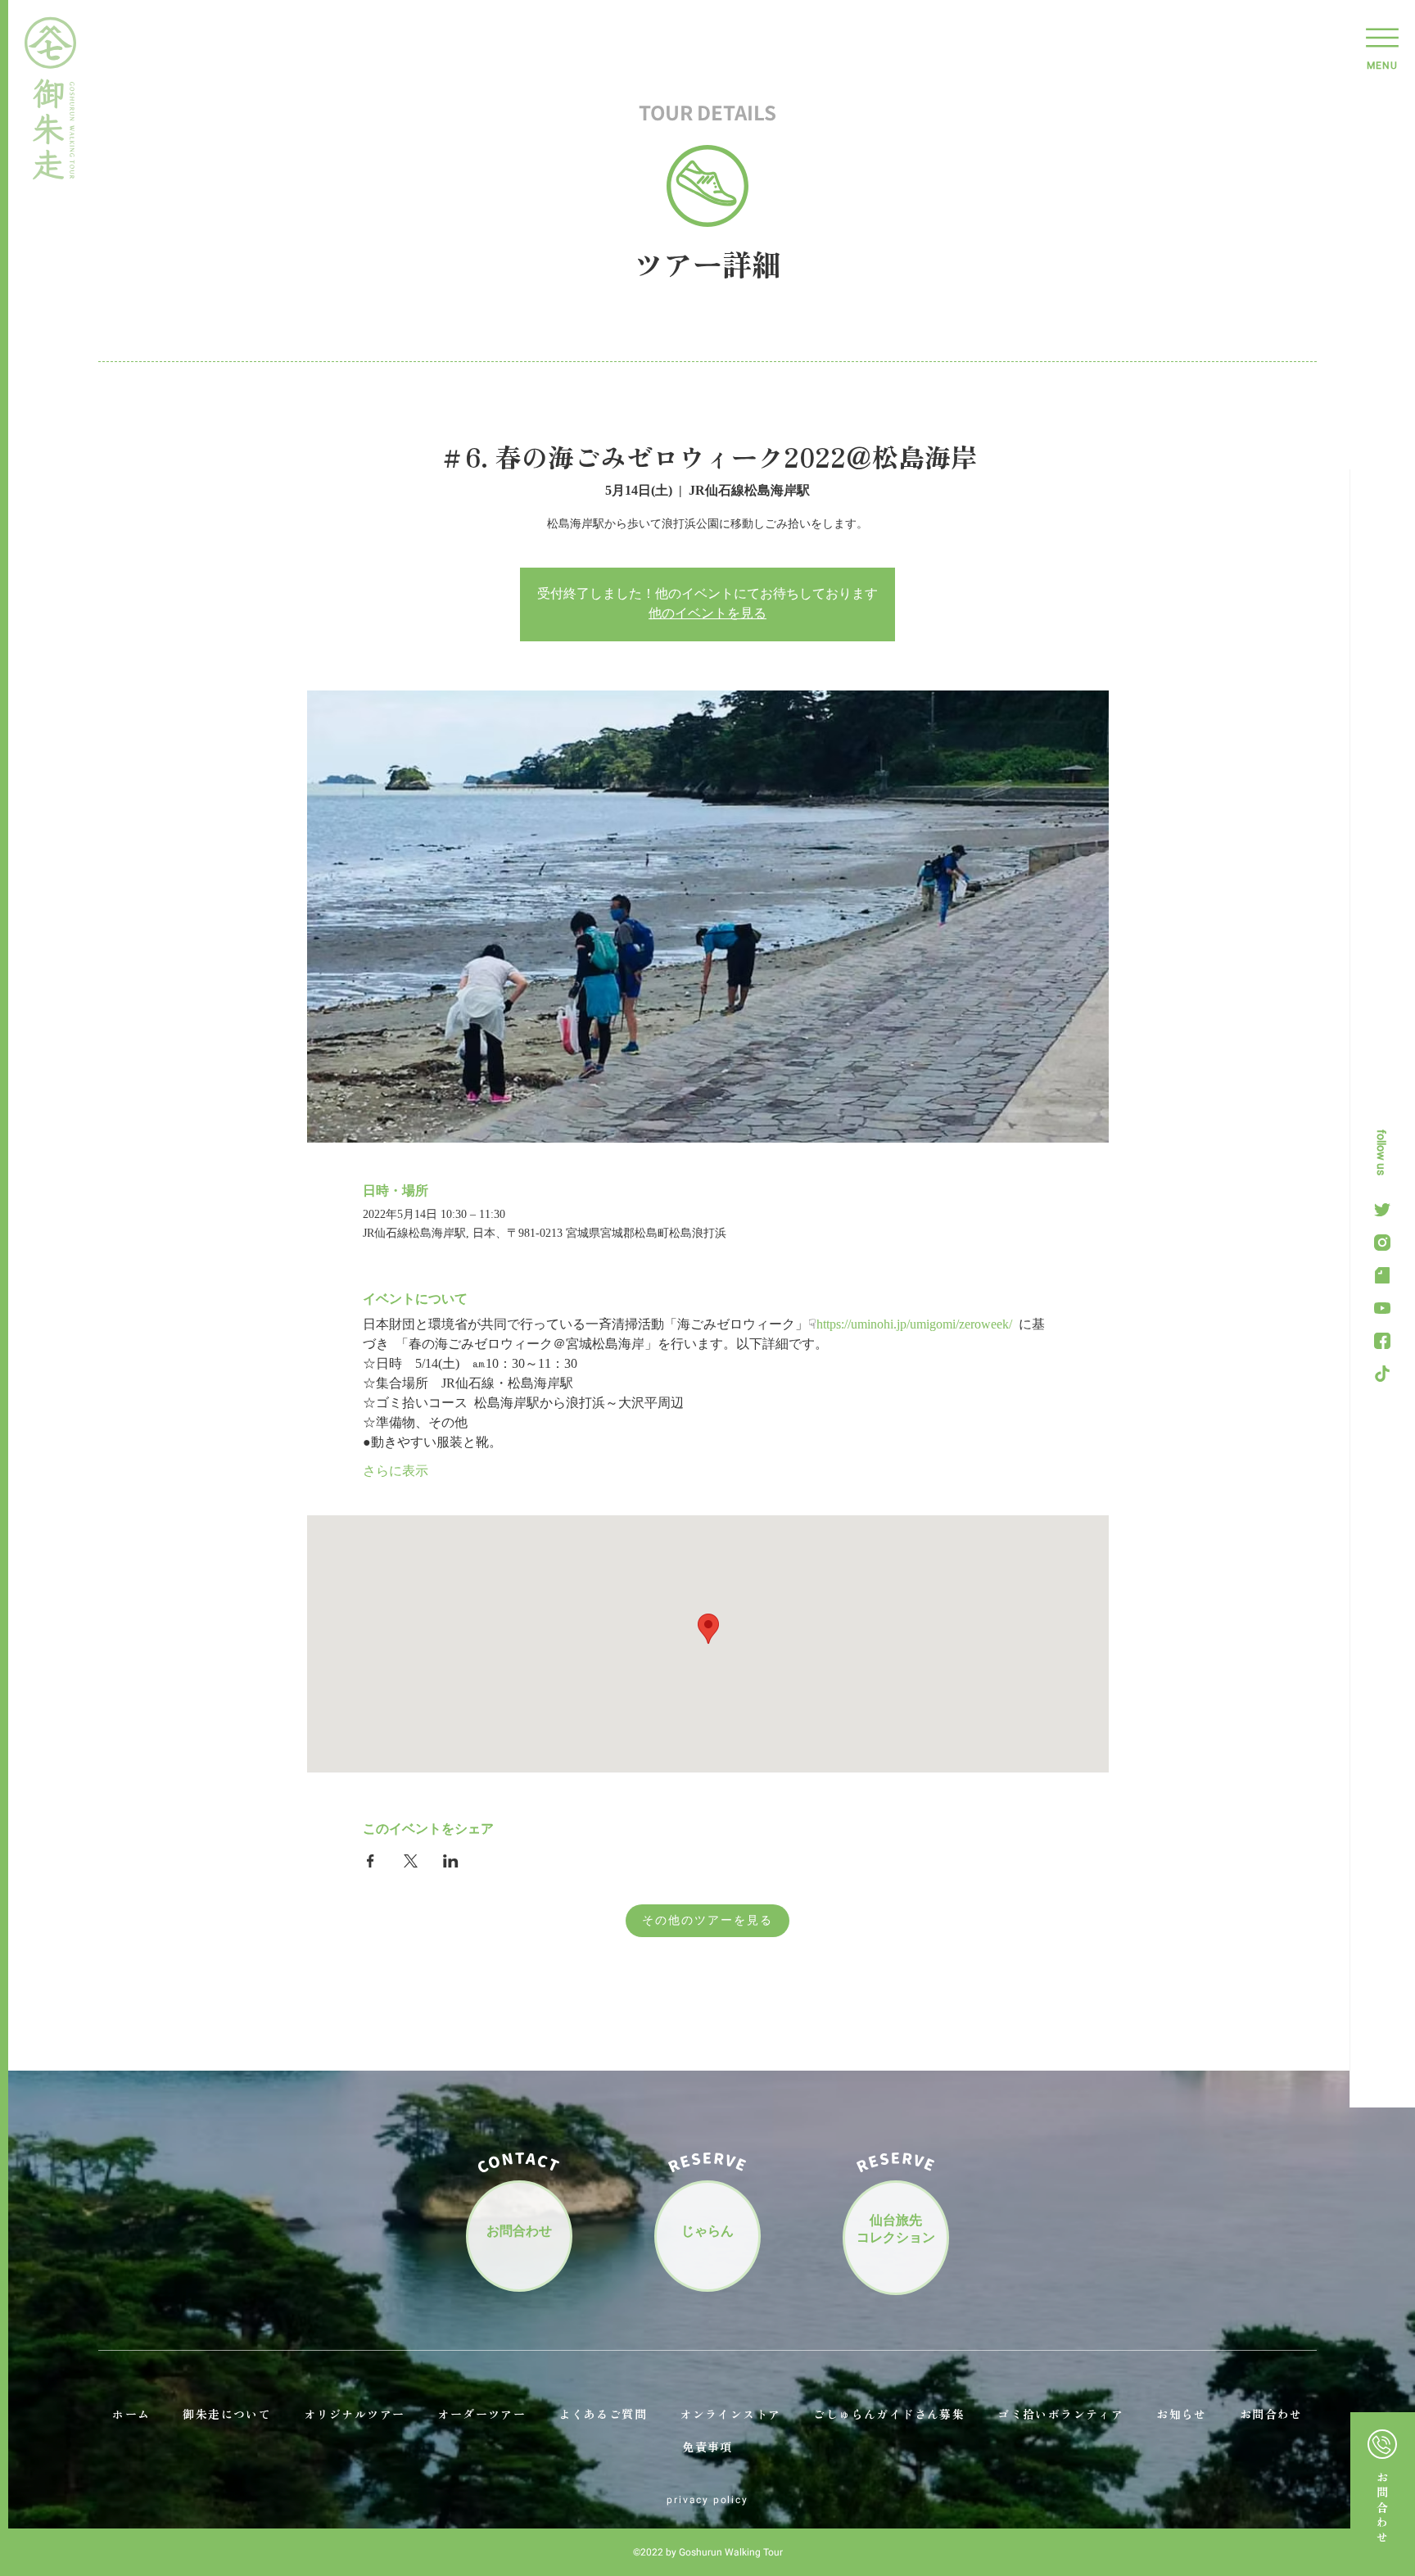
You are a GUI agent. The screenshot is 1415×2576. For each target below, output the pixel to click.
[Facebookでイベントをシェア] (371, 1861)
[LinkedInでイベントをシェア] (451, 1861)
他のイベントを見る (707, 614)
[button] (1382, 45)
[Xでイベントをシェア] (411, 1861)
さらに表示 (396, 1471)
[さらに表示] (1382, 1243)
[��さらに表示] (1382, 1210)
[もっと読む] (1383, 2494)
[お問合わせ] (519, 2234)
